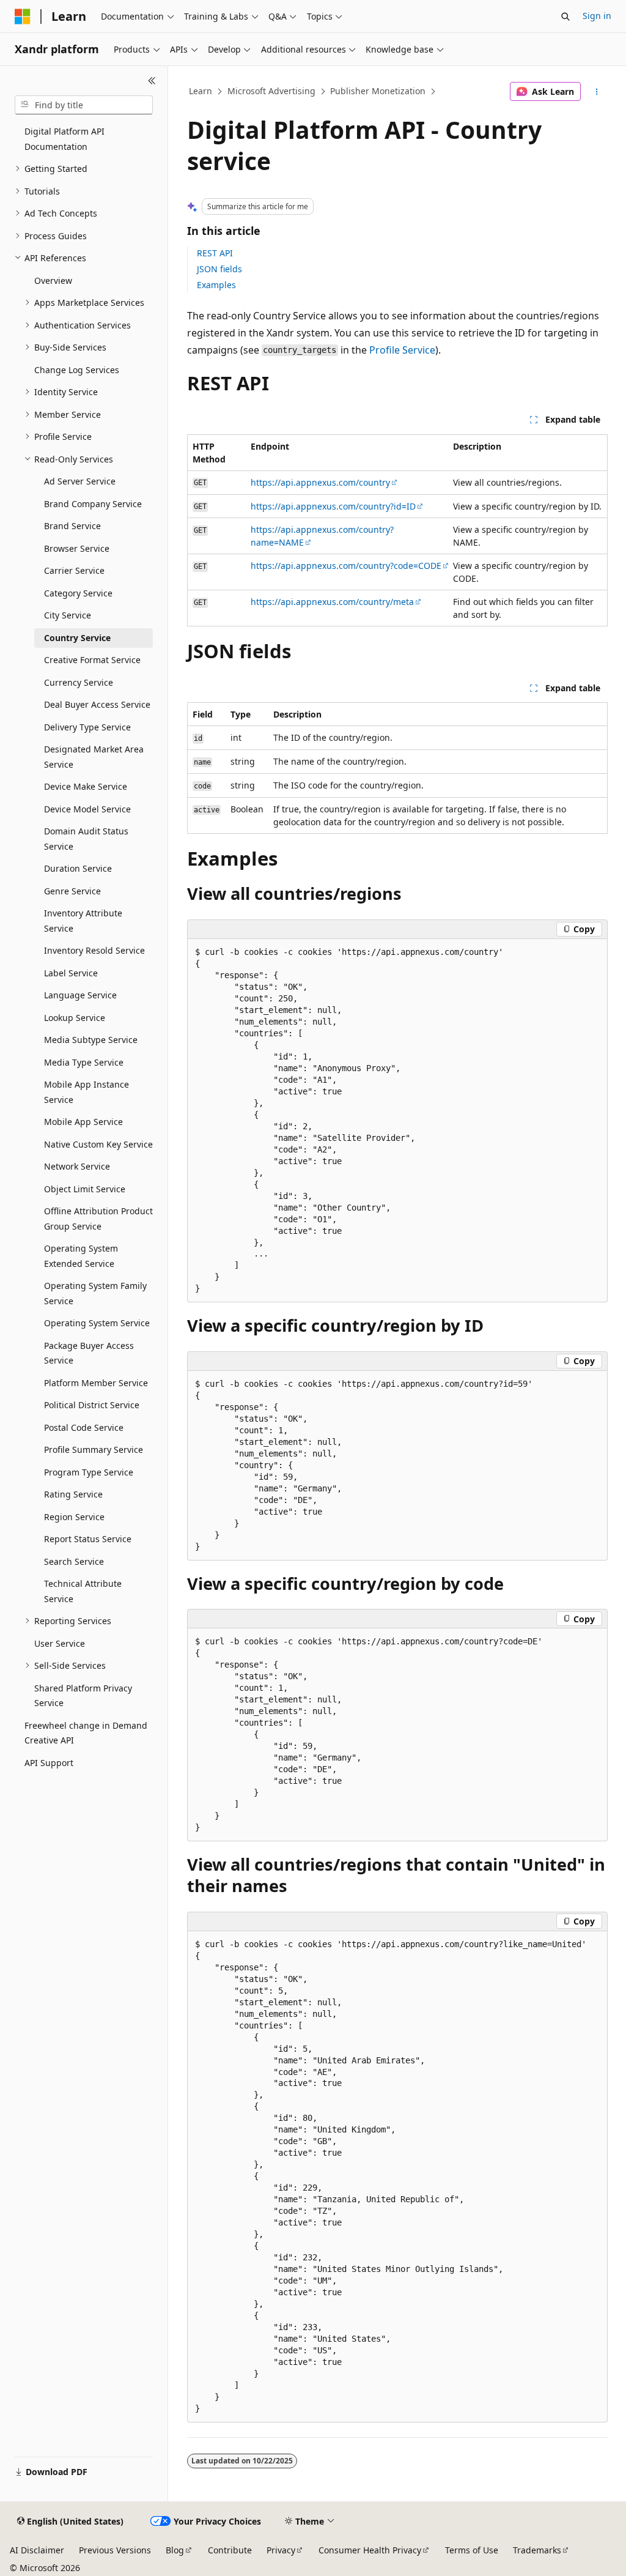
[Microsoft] (23, 17)
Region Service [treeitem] (74, 1517)
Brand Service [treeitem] (72, 526)
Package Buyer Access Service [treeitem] (89, 1353)
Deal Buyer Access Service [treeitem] (97, 704)
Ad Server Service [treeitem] (80, 481)
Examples (216, 285)
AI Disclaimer (37, 2550)
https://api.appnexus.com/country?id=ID (333, 506)
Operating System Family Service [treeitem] (95, 1293)
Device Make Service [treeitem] (86, 786)
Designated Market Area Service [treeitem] (94, 757)
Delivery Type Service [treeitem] (87, 727)
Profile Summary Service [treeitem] (94, 1449)
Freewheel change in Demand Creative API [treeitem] (86, 1733)
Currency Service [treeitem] (79, 682)
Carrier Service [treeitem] (74, 570)
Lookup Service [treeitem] (75, 1018)
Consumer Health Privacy (370, 2550)
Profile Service (402, 350)
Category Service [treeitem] (78, 593)
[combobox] (84, 105)
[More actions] (596, 92)
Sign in (597, 16)
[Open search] (565, 17)
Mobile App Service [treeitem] (83, 1122)
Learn (201, 91)
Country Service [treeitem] (77, 638)
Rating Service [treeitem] (73, 1494)
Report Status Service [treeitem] (88, 1539)
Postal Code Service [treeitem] (84, 1427)
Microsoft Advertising (271, 91)
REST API (215, 253)
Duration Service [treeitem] (78, 868)
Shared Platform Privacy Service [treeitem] (83, 1696)
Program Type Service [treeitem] (89, 1472)
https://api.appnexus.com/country (320, 482)
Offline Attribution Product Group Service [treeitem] (98, 1219)
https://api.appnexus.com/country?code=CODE (346, 566)
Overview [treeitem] (53, 280)
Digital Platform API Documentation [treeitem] (64, 139)
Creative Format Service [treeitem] (92, 660)
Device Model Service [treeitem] (87, 809)
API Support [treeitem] (49, 1763)
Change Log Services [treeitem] (77, 370)
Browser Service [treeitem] (77, 548)
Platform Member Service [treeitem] (96, 1383)
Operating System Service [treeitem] (97, 1323)
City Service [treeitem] (68, 615)
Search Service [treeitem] (74, 1561)
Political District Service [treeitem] (92, 1405)
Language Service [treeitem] (80, 995)
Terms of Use (472, 2550)
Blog (175, 2550)
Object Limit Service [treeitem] (85, 1189)
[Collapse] (152, 81)
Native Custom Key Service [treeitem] (98, 1144)
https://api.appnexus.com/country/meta (332, 602)
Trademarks (537, 2550)
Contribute (230, 2550)
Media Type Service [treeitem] (84, 1062)
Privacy (281, 2550)
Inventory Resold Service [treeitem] (94, 950)
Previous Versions (115, 2550)
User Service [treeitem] (60, 1643)
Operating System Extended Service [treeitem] (81, 1256)
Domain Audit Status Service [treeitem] (86, 839)
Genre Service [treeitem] (72, 891)
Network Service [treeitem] (77, 1166)
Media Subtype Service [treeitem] (91, 1040)
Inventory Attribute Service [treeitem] (83, 921)
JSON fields (219, 269)
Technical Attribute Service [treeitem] (83, 1591)
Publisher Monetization (378, 91)
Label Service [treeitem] (71, 973)
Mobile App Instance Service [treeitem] (87, 1092)
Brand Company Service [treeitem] (93, 504)
